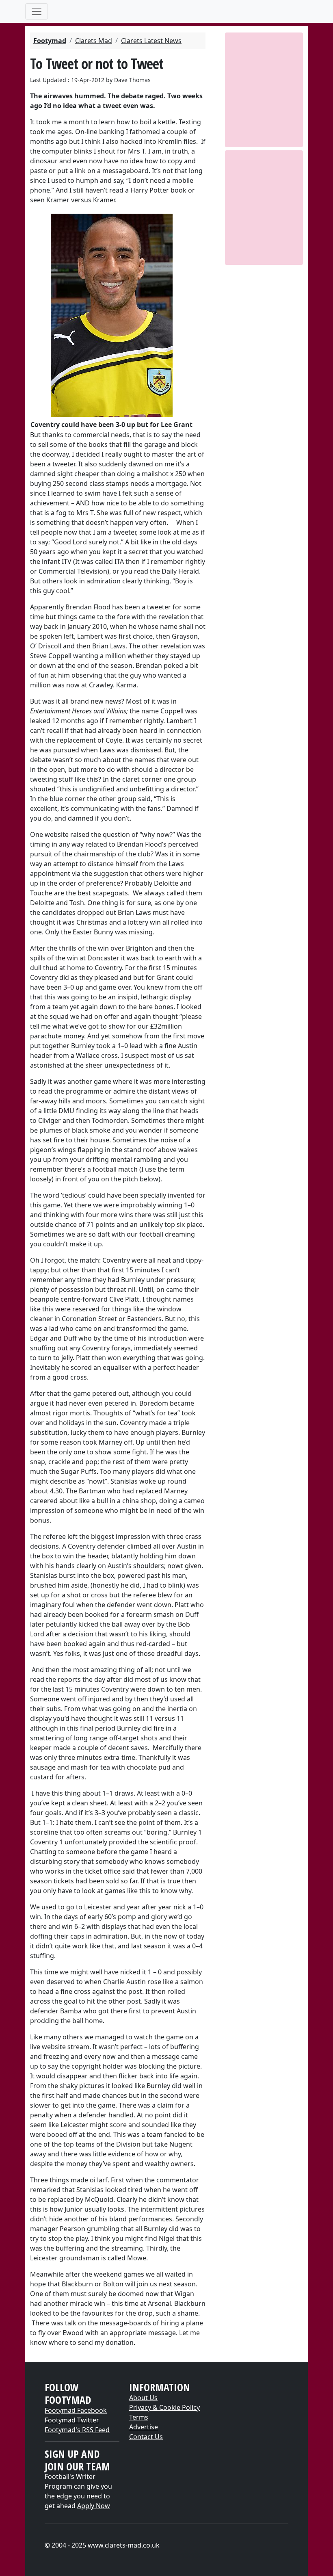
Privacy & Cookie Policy (164, 2407)
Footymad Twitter (72, 2420)
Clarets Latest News (151, 41)
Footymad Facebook (76, 2410)
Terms (139, 2417)
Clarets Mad (94, 41)
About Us (143, 2398)
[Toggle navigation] (37, 11)
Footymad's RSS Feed (77, 2430)
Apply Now (94, 2506)
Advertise (144, 2427)
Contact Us (146, 2437)
